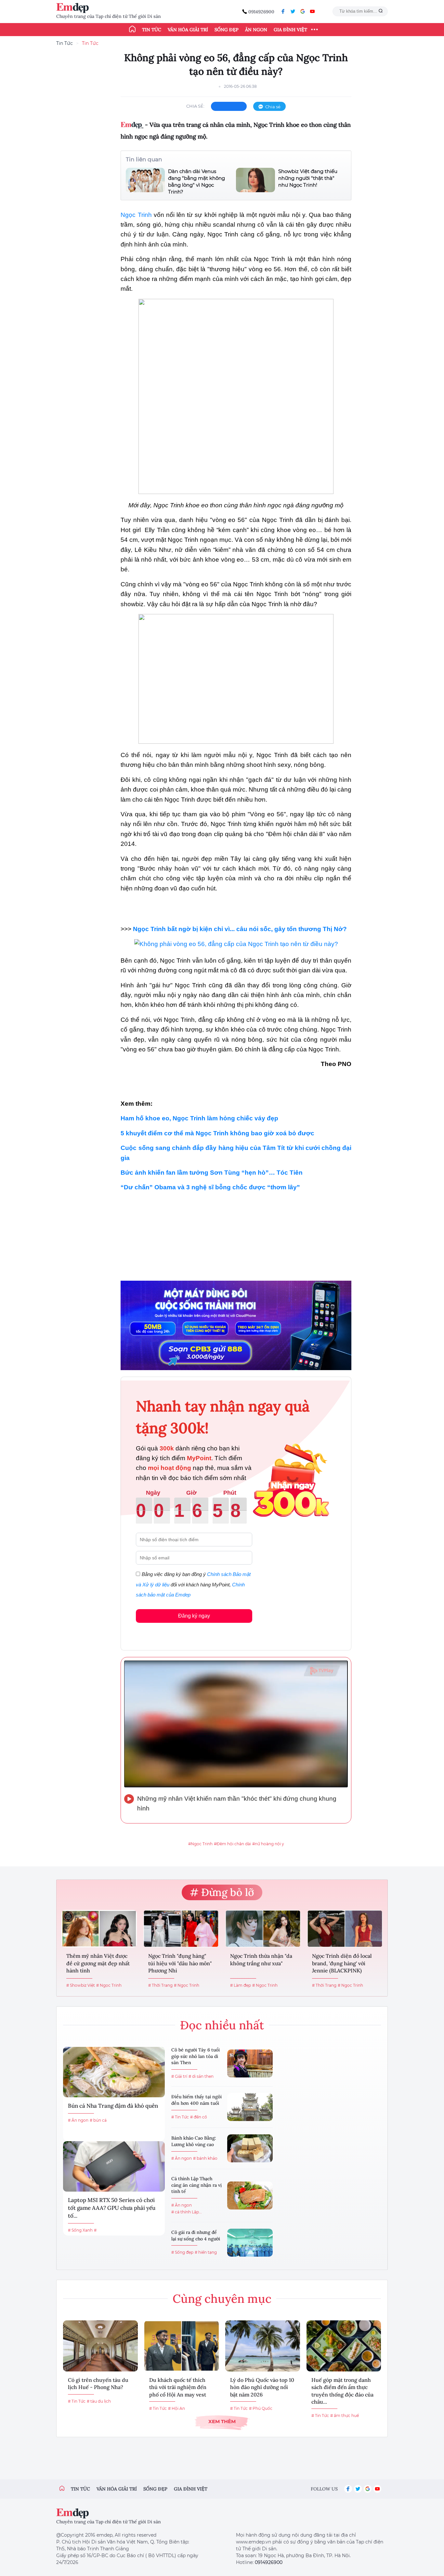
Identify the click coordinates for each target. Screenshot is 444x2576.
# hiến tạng (206, 2252)
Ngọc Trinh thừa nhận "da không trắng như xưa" (261, 1959)
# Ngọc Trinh (109, 1985)
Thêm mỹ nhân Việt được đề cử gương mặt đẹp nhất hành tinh (98, 1963)
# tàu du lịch (99, 2401)
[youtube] (312, 11)
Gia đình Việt (290, 30)
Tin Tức (65, 43)
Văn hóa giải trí (188, 30)
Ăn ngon (256, 30)
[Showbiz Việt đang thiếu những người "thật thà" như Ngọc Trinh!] (255, 180)
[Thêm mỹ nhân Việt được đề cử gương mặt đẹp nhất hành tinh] (99, 1929)
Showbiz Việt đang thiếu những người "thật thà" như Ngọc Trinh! (308, 178)
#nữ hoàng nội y (268, 1844)
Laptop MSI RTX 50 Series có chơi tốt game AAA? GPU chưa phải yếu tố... (112, 2208)
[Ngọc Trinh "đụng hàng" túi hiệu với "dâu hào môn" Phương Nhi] (181, 1929)
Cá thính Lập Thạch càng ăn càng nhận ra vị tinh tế (196, 2185)
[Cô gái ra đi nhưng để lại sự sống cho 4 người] (250, 2243)
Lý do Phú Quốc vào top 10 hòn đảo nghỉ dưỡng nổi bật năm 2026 (262, 2387)
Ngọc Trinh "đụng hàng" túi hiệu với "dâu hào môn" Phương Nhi (180, 1963)
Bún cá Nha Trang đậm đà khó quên (113, 2106)
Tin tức (152, 30)
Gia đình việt (191, 2489)
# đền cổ (199, 2117)
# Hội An (176, 2408)
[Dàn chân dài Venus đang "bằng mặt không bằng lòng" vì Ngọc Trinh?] (145, 181)
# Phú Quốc (261, 2408)
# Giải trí (179, 2076)
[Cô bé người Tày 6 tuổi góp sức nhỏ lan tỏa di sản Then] (250, 2063)
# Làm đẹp (241, 1985)
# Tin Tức (180, 2117)
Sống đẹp (227, 30)
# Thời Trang (160, 1985)
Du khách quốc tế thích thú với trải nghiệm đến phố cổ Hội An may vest (178, 2387)
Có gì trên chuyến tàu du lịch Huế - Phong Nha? (98, 2383)
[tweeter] (293, 11)
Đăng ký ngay (194, 1616)
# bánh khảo (205, 2158)
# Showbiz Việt (81, 1985)
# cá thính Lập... (187, 2212)
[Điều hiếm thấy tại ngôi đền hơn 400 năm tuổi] (250, 2107)
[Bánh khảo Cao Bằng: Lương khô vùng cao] (250, 2148)
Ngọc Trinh (137, 215)
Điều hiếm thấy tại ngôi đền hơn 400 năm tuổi (196, 2100)
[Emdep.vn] (74, 8)
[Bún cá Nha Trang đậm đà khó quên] (114, 2072)
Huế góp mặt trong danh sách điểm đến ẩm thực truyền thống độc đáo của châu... (342, 2391)
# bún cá (98, 2120)
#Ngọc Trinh (200, 1844)
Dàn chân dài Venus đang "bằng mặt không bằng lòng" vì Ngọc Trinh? (196, 181)
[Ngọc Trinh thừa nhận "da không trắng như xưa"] (263, 1929)
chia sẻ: (195, 106)
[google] (303, 11)
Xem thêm (222, 2421)
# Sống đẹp (182, 2252)
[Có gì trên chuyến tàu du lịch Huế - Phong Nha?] (100, 2346)
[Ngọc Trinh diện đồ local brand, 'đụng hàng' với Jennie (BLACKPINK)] (345, 1929)
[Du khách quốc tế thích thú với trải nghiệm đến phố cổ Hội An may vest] (182, 2346)
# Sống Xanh (80, 2230)
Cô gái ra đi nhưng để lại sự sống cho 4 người (196, 2236)
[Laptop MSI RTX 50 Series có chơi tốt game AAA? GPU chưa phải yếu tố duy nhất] (114, 2166)
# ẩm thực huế (345, 2416)
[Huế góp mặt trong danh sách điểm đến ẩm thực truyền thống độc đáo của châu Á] (344, 2346)
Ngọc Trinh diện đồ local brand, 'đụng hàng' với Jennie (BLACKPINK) (342, 1963)
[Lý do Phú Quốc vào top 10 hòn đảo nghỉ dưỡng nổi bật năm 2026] (263, 2346)
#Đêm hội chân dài (232, 1844)
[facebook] (283, 11)
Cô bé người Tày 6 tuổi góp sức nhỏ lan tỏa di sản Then (196, 2056)
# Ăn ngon (78, 2120)
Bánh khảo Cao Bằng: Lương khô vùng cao (194, 2141)
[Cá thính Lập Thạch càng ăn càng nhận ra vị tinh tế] (250, 2196)
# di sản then (201, 2076)
